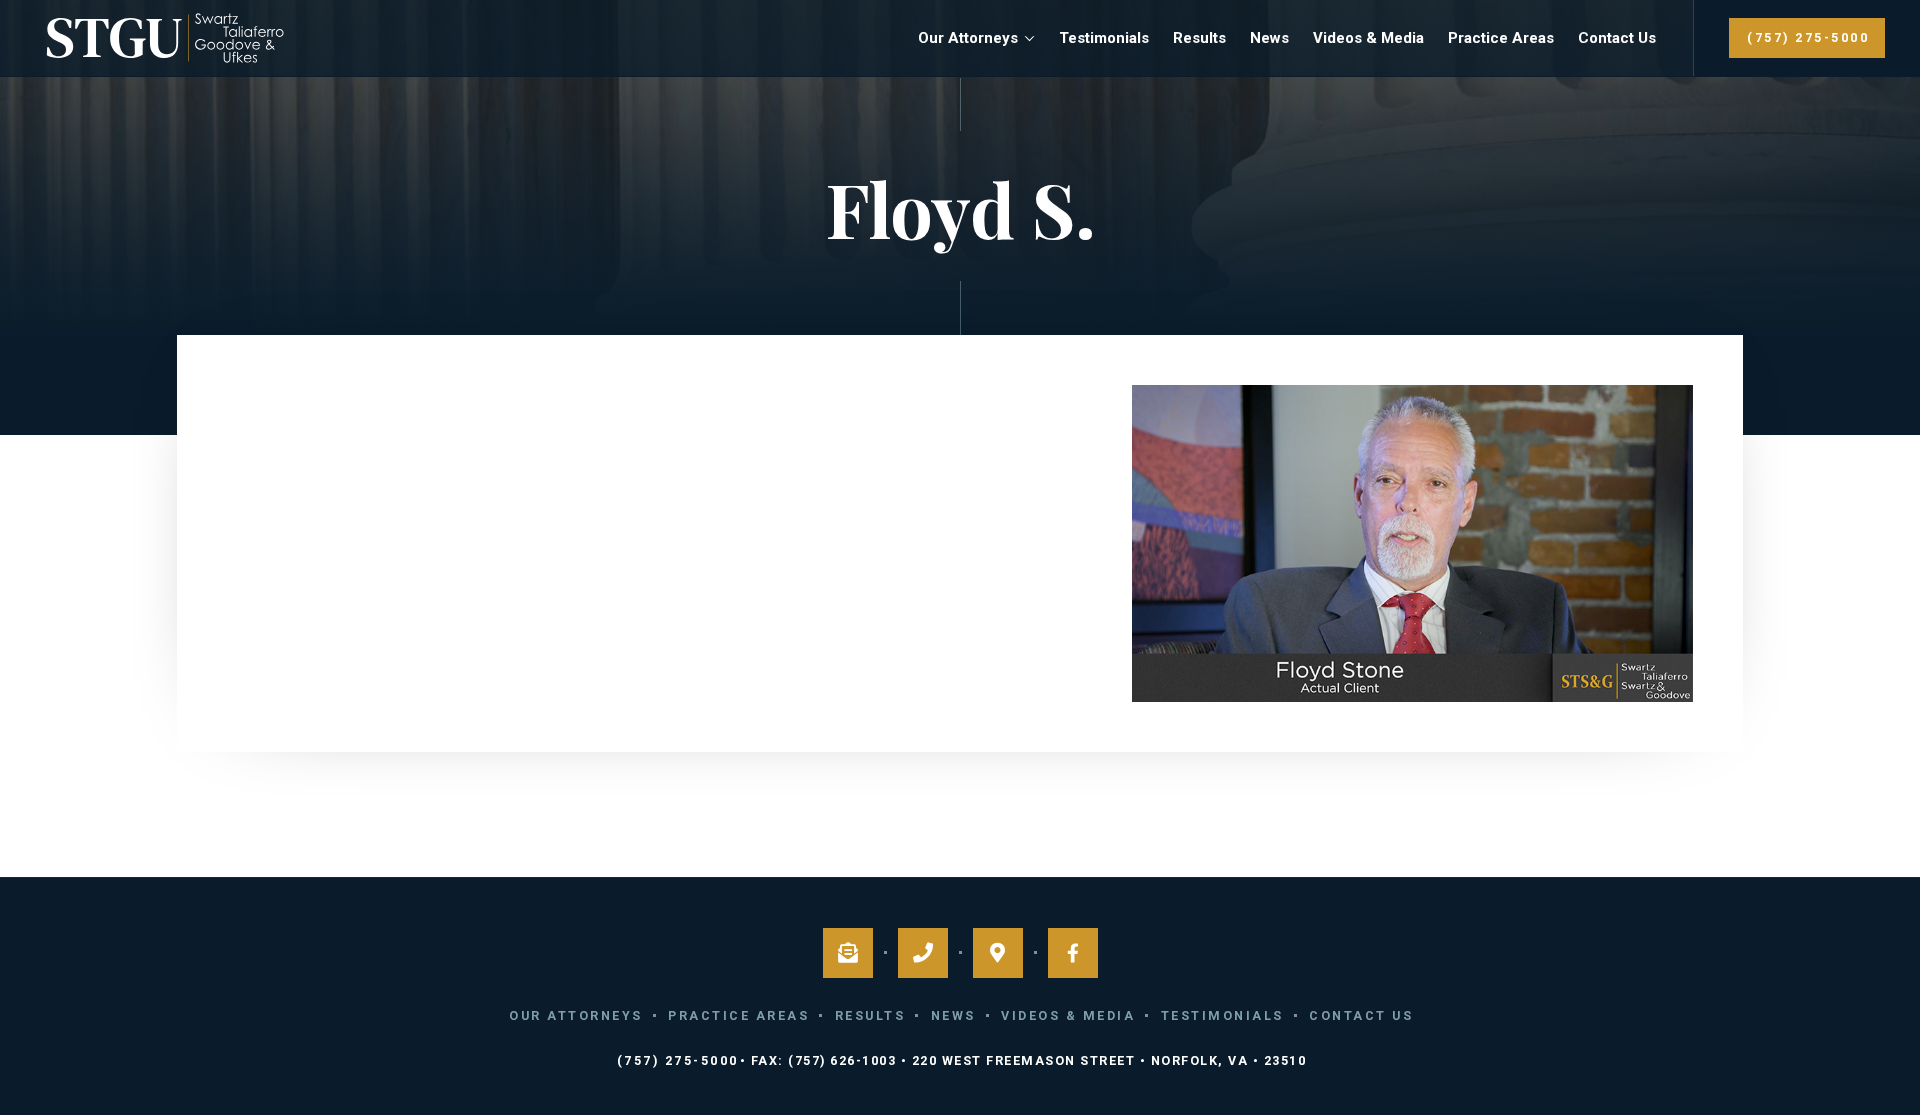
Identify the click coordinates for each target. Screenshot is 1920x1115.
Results (1199, 38)
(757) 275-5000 (1808, 37)
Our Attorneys (968, 38)
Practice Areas (1501, 38)
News (1269, 38)
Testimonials (1104, 38)
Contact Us (1617, 38)
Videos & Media (1368, 38)
